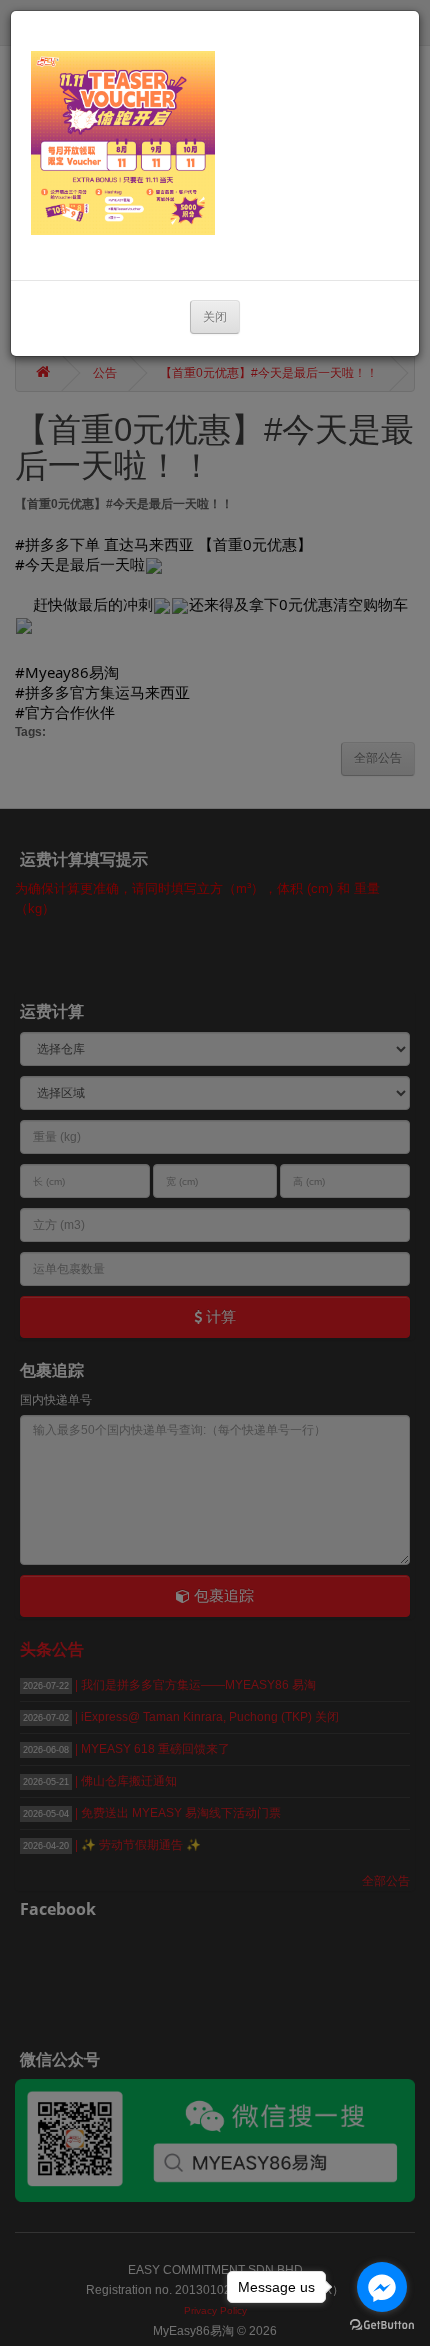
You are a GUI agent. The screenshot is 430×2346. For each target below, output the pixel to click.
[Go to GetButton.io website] (382, 2325)
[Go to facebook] (382, 2287)
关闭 (215, 317)
